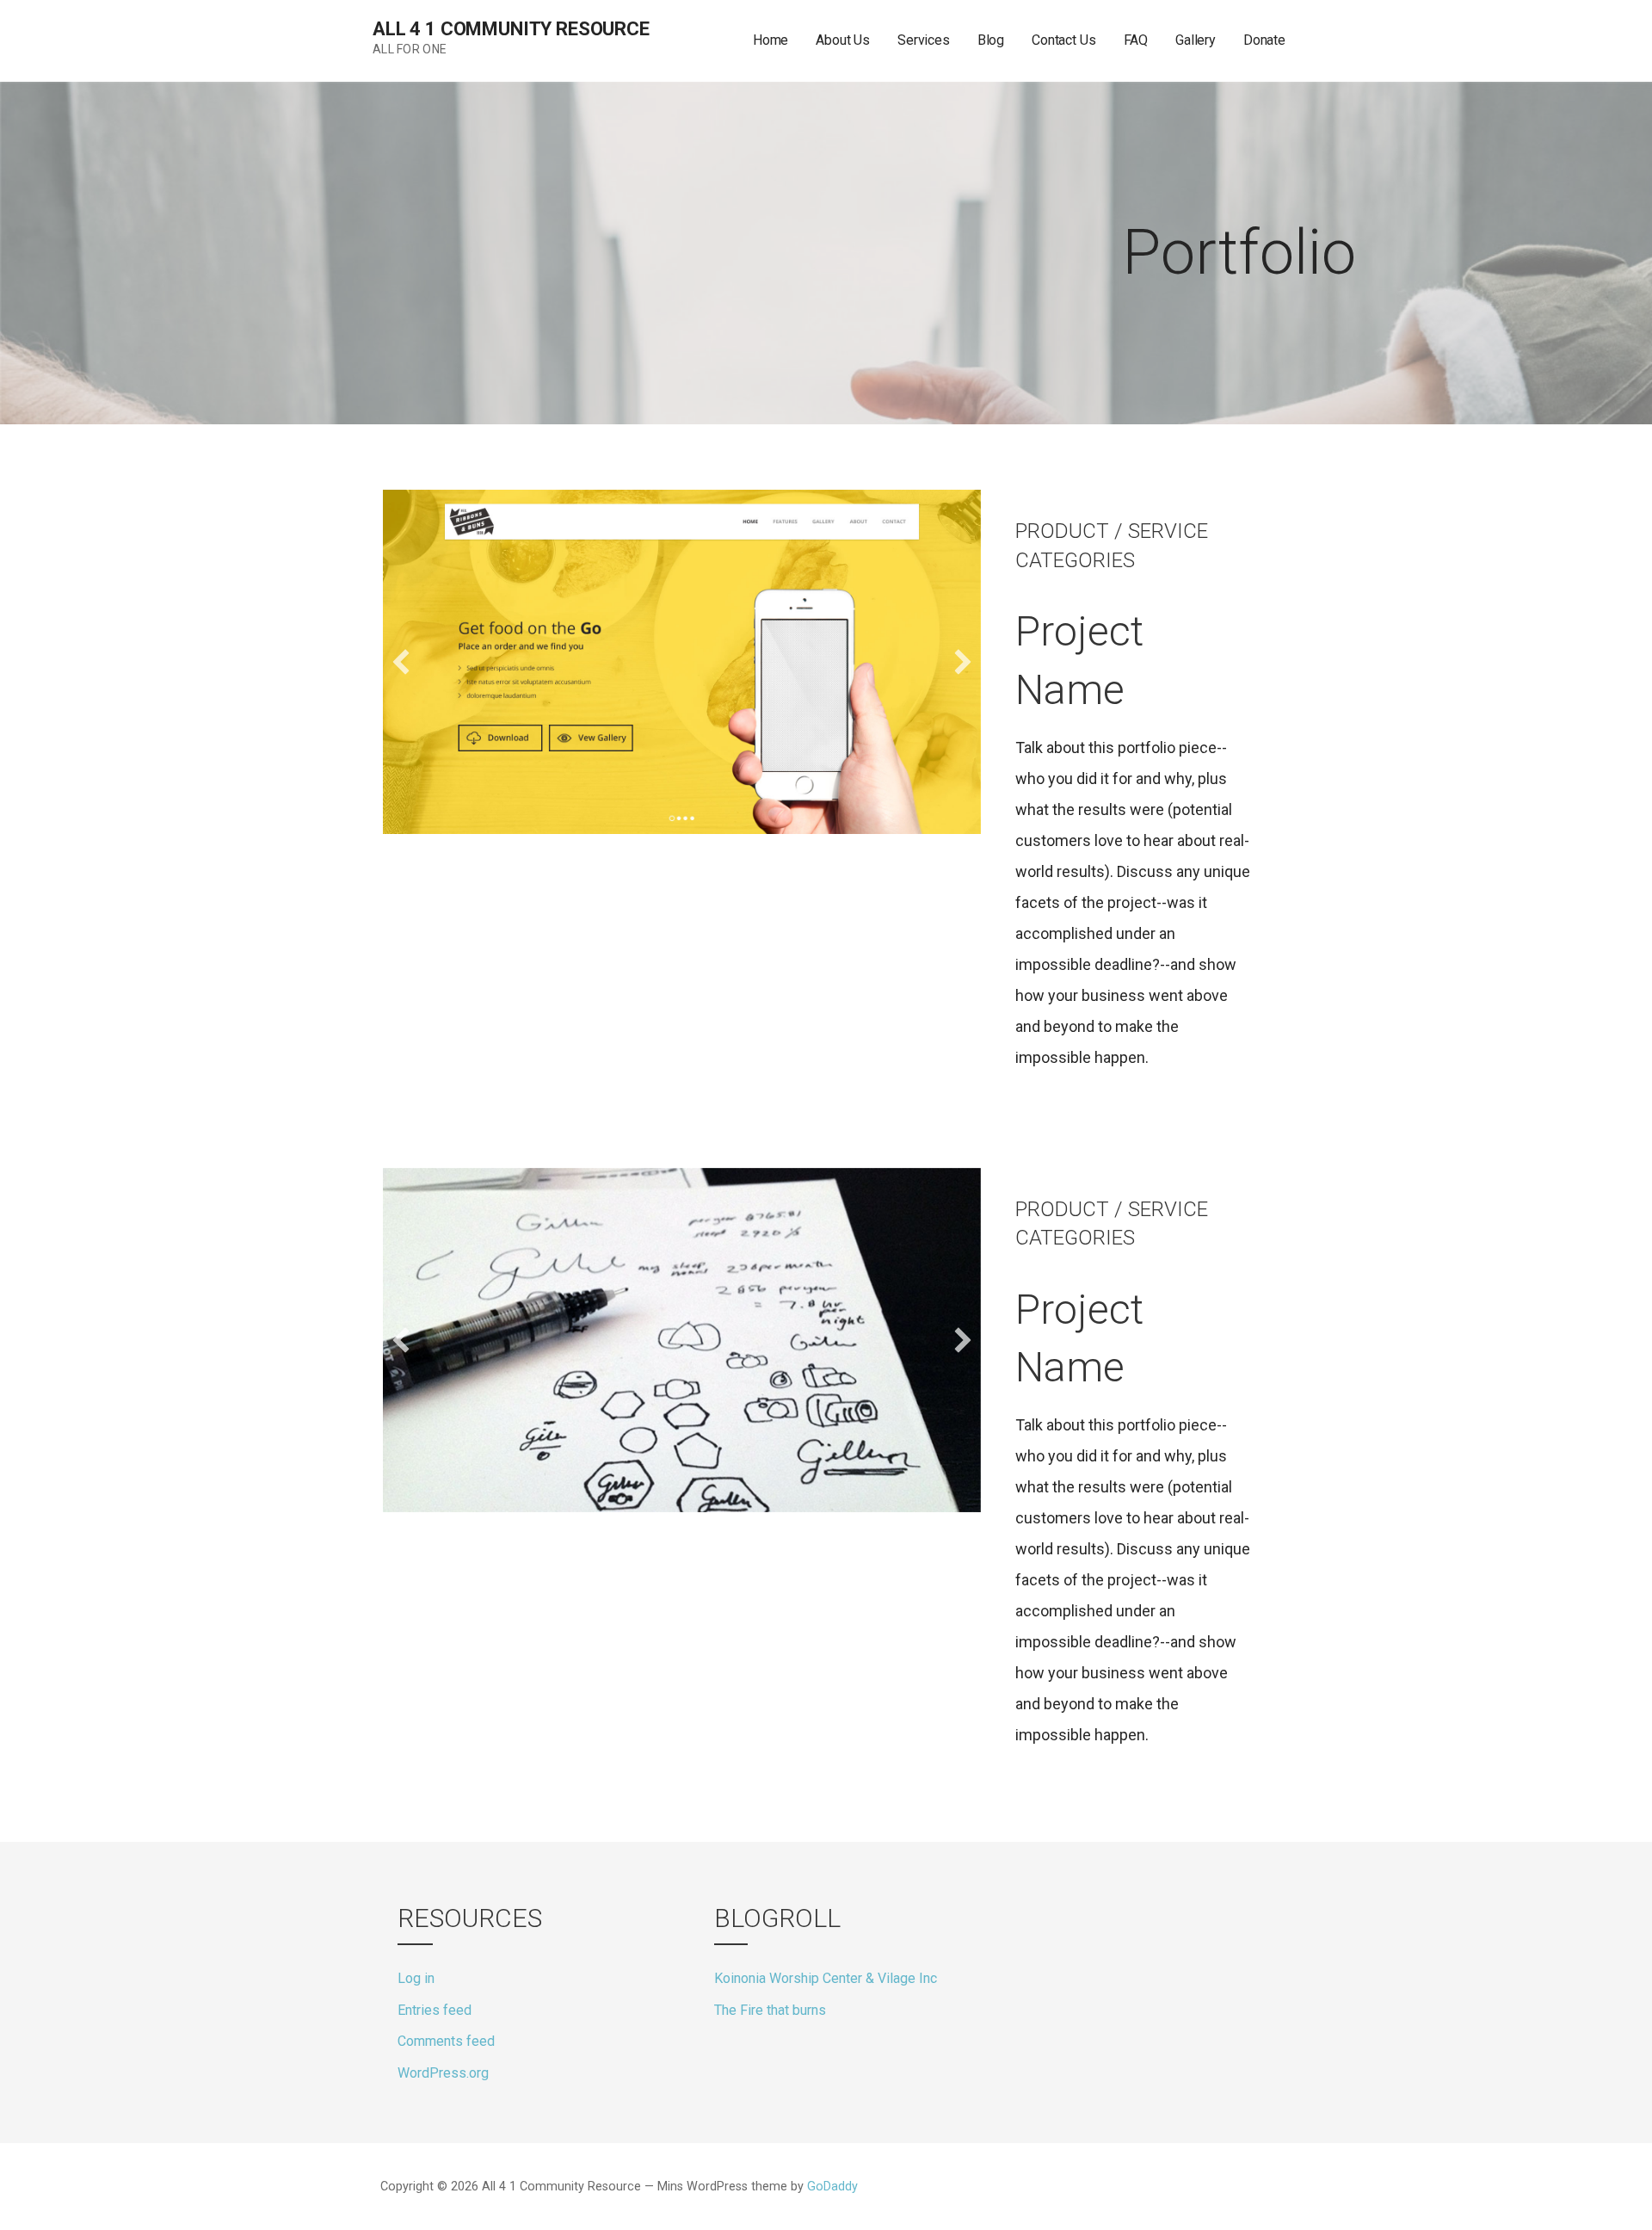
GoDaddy (832, 2187)
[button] (401, 662)
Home (771, 40)
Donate (1264, 40)
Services (924, 40)
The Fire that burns (770, 2010)
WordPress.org (443, 2073)
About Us (843, 40)
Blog (991, 40)
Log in (416, 1978)
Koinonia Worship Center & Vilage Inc (826, 1978)
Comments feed (446, 2041)
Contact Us (1063, 40)
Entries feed (435, 2010)
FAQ (1136, 40)
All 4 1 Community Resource (511, 29)
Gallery (1196, 40)
